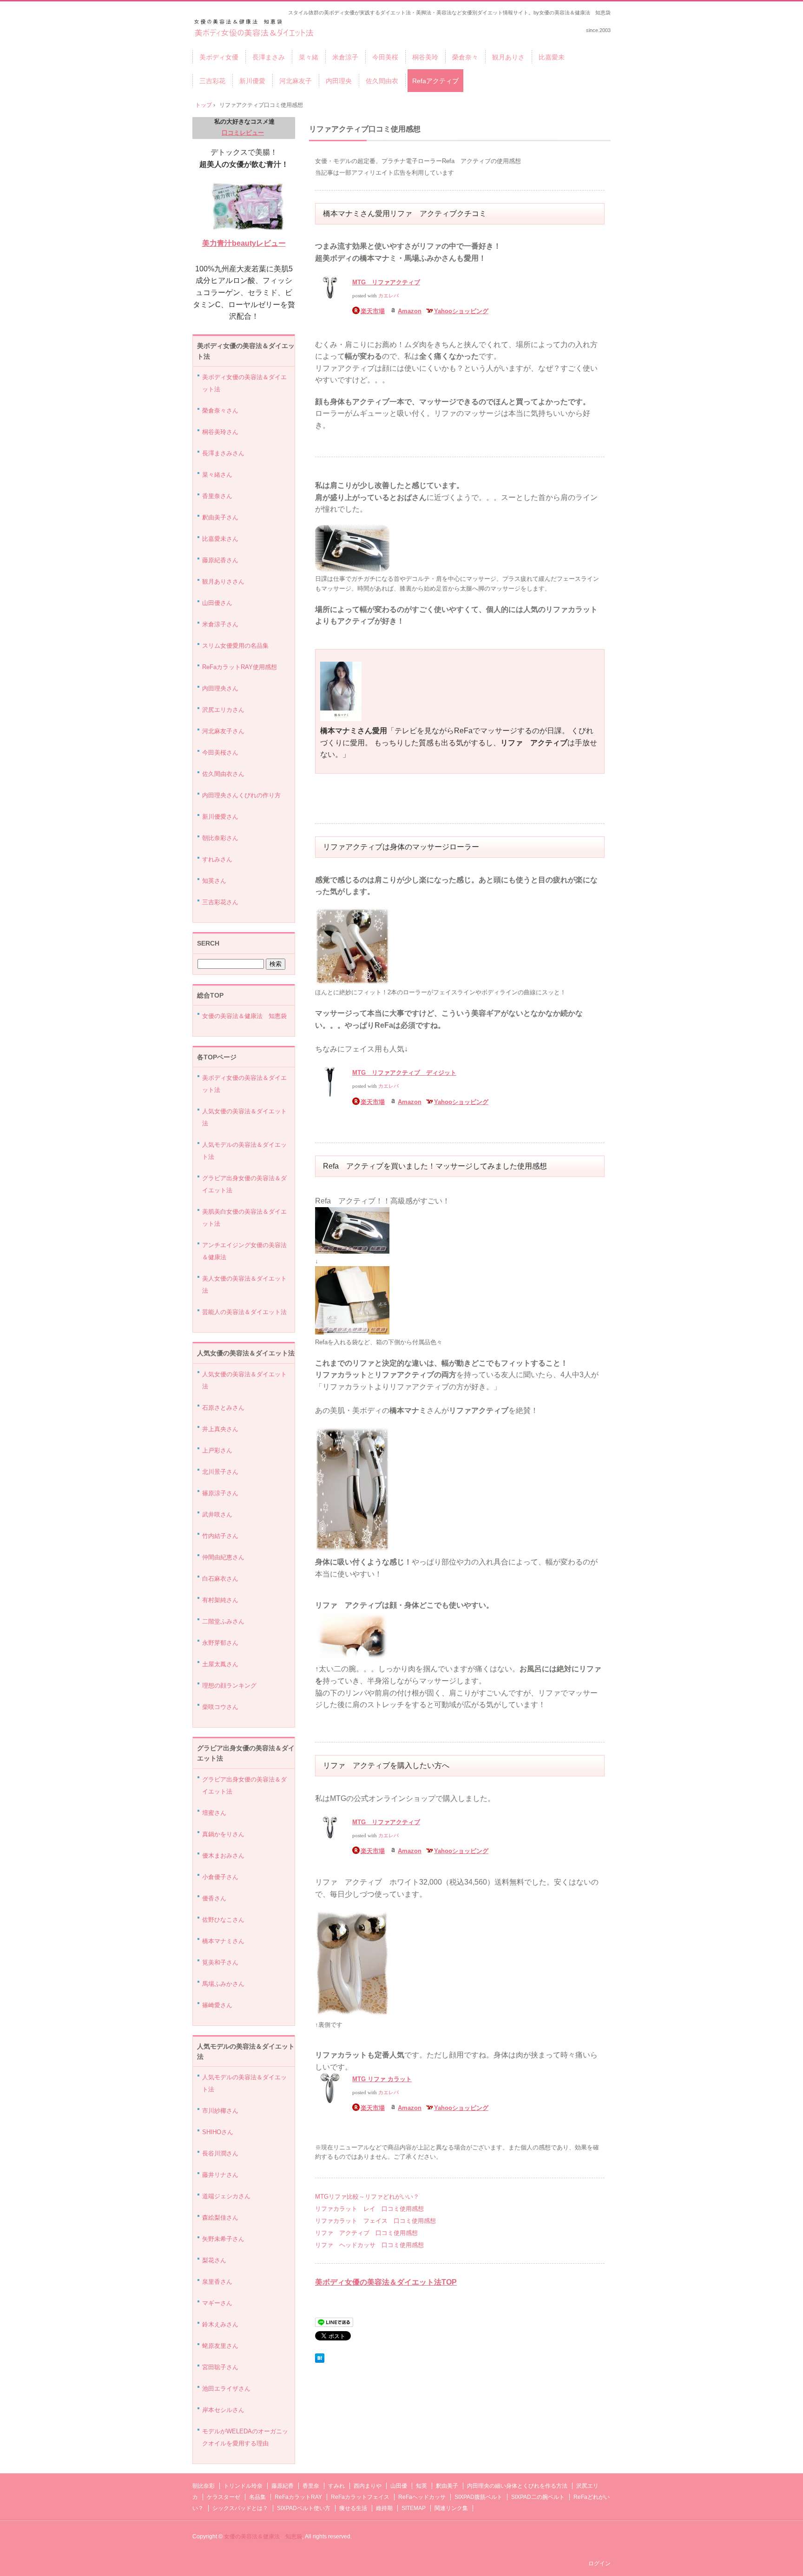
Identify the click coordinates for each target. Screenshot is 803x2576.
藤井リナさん (220, 2175)
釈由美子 (447, 2486)
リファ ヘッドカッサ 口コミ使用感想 (369, 2245)
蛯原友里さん (220, 2346)
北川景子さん (220, 1472)
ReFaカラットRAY (298, 2497)
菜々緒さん (217, 475)
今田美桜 (385, 57)
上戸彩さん (217, 1450)
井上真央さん (220, 1429)
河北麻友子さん (223, 731)
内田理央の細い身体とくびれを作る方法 (517, 2486)
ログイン (599, 2563)
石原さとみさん (223, 1408)
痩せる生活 (353, 2508)
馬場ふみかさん (223, 1984)
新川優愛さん (220, 817)
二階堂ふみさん (223, 1621)
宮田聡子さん (220, 2367)
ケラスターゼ (224, 2497)
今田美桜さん (220, 752)
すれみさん (217, 859)
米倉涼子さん (220, 624)
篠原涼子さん (220, 1493)
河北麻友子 (296, 81)
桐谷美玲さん (220, 432)
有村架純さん (220, 1600)
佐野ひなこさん (223, 1920)
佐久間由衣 (382, 81)
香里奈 (311, 2486)
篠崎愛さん (217, 2005)
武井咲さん (217, 1515)
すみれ (336, 2486)
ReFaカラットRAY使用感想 (240, 667)
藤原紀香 (283, 2486)
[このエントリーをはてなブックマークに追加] (320, 2361)
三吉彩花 (212, 81)
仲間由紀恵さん (223, 1557)
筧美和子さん (220, 1962)
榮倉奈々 (465, 57)
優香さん (214, 1898)
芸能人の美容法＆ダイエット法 (244, 1312)
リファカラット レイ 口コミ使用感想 (369, 2209)
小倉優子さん (220, 1877)
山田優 (399, 2486)
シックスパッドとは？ (240, 2508)
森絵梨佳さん (220, 2218)
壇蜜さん (214, 1813)
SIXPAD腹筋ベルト (478, 2497)
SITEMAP (414, 2508)
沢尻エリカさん (223, 710)
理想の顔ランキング (229, 1686)
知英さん (214, 881)
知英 (421, 2486)
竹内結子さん (220, 1536)
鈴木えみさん (220, 2324)
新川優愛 (252, 81)
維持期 (384, 2508)
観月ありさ (508, 57)
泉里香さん (217, 2282)
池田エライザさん (226, 2389)
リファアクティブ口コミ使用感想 (365, 129)
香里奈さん (217, 496)
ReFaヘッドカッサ (422, 2497)
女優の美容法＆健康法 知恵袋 (244, 1016)
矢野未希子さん (223, 2239)
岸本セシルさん (223, 2410)
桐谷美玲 (425, 57)
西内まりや (368, 2486)
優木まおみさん (223, 1856)
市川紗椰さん (220, 2111)
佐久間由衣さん (223, 774)
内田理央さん (220, 688)
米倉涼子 (345, 57)
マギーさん (217, 2303)
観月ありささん (223, 582)
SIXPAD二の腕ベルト (538, 2497)
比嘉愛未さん (220, 539)
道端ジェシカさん (226, 2196)
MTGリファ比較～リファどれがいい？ (367, 2197)
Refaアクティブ (435, 81)
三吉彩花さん (220, 902)
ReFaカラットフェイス (360, 2497)
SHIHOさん (218, 2132)
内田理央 (339, 81)
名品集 (257, 2497)
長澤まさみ (269, 57)
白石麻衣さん (220, 1579)
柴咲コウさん (220, 1707)
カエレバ (388, 296)
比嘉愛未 (552, 57)
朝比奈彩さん (220, 838)
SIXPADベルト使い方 (304, 2508)
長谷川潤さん (220, 2153)
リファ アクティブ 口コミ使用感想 (366, 2233)
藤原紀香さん (220, 560)
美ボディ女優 (255, 29)
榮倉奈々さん (220, 411)
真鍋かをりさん (223, 1834)
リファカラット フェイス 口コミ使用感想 (375, 2221)
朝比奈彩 (204, 2486)
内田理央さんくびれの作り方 (241, 795)
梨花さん (214, 2260)
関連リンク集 (451, 2508)
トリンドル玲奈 (243, 2486)
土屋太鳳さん (220, 1664)
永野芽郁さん (220, 1643)
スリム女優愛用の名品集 (235, 646)
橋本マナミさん (223, 1941)
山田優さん (217, 603)
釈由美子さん (220, 517)
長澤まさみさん (223, 453)
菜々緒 (309, 57)
